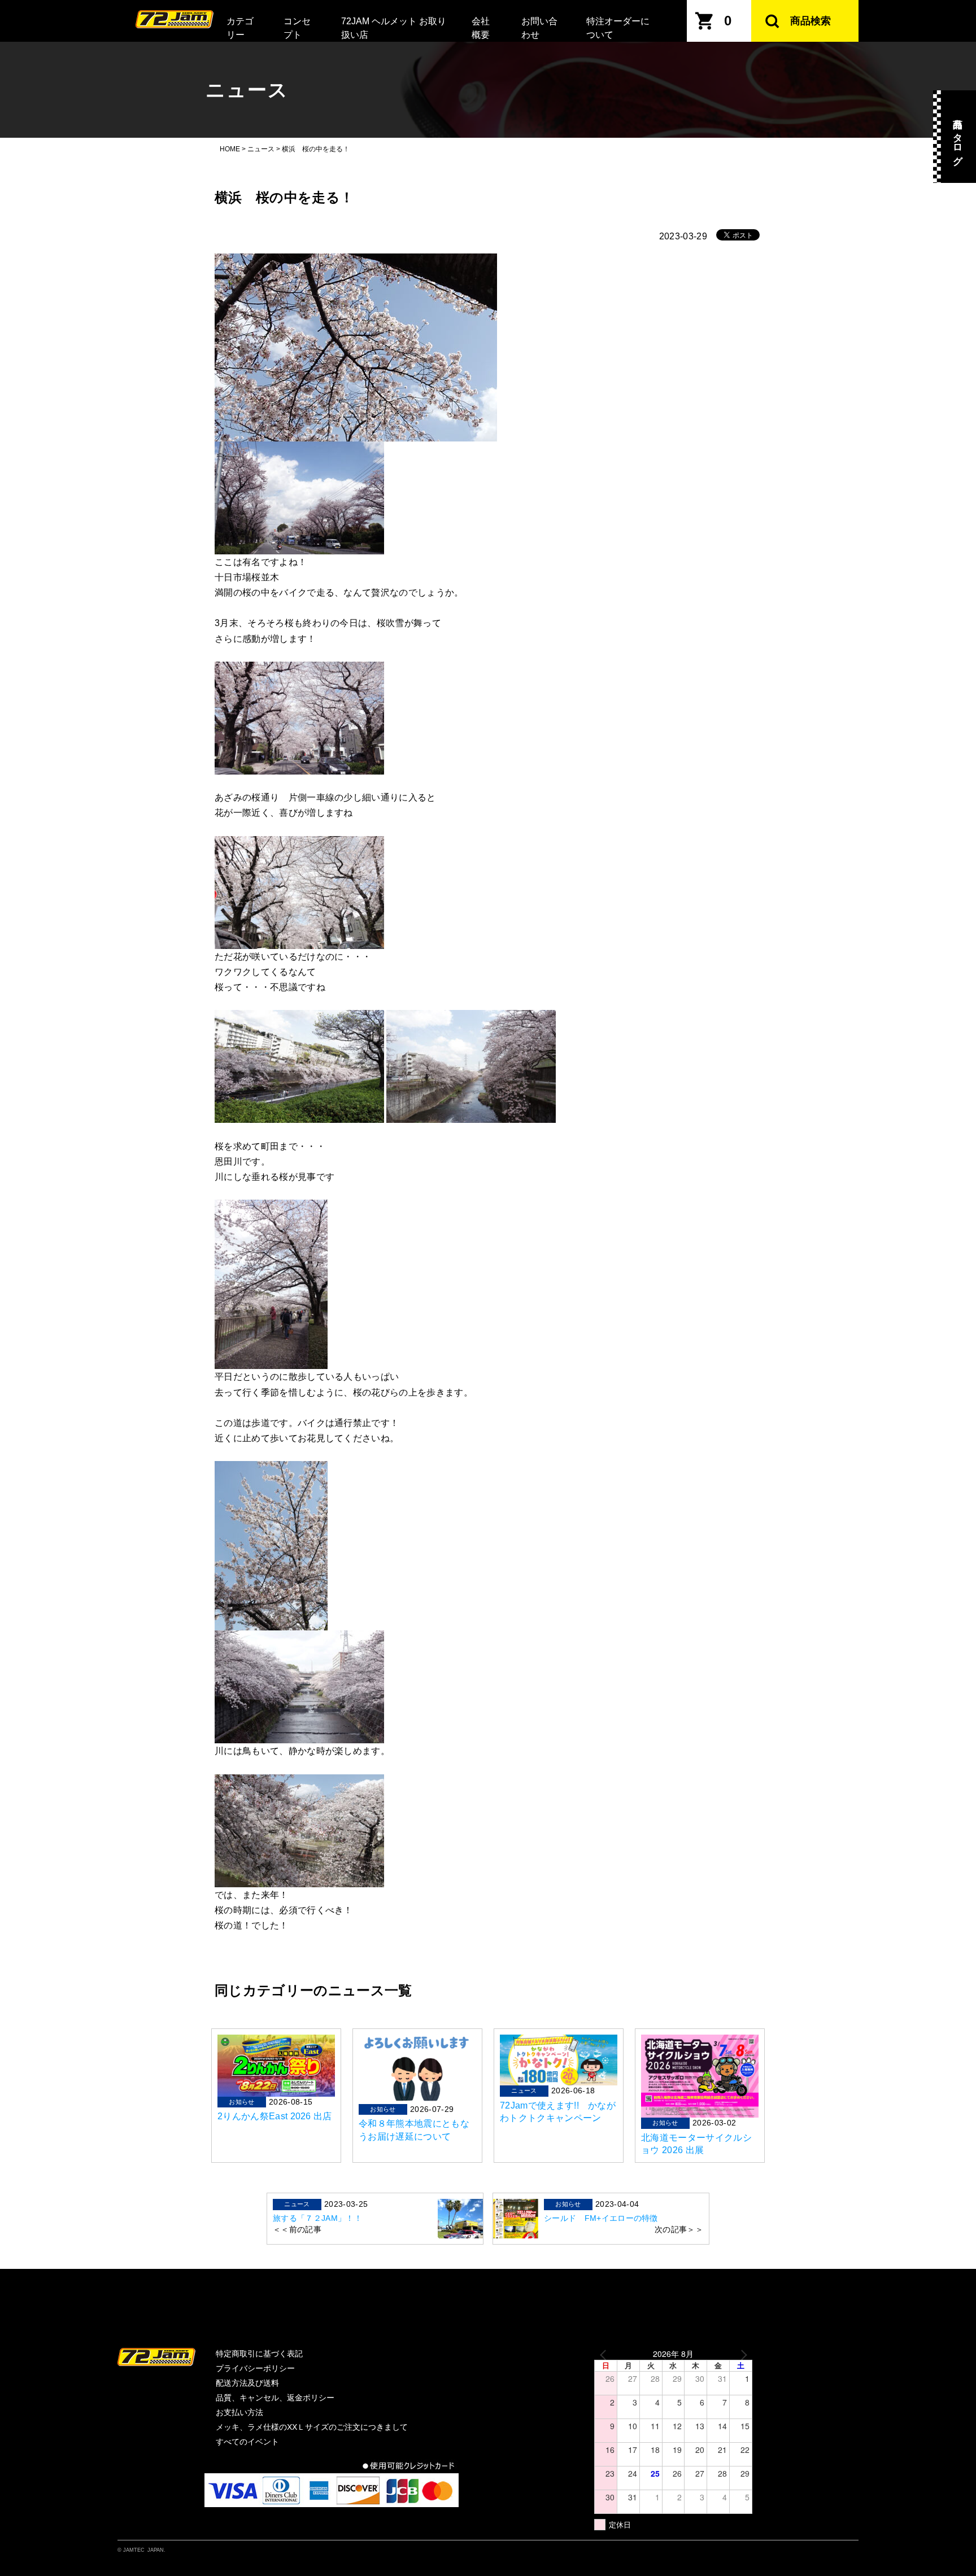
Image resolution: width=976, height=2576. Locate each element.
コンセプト (297, 28)
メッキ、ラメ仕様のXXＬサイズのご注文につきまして (312, 2427)
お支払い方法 (239, 2412)
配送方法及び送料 (247, 2383)
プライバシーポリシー (255, 2368)
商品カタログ (958, 137)
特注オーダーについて (618, 28)
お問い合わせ (539, 28)
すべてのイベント (247, 2442)
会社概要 (481, 28)
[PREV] (605, 2354)
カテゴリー (240, 28)
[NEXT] (742, 2354)
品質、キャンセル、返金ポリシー (275, 2398)
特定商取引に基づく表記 (259, 2354)
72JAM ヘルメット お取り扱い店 (394, 28)
